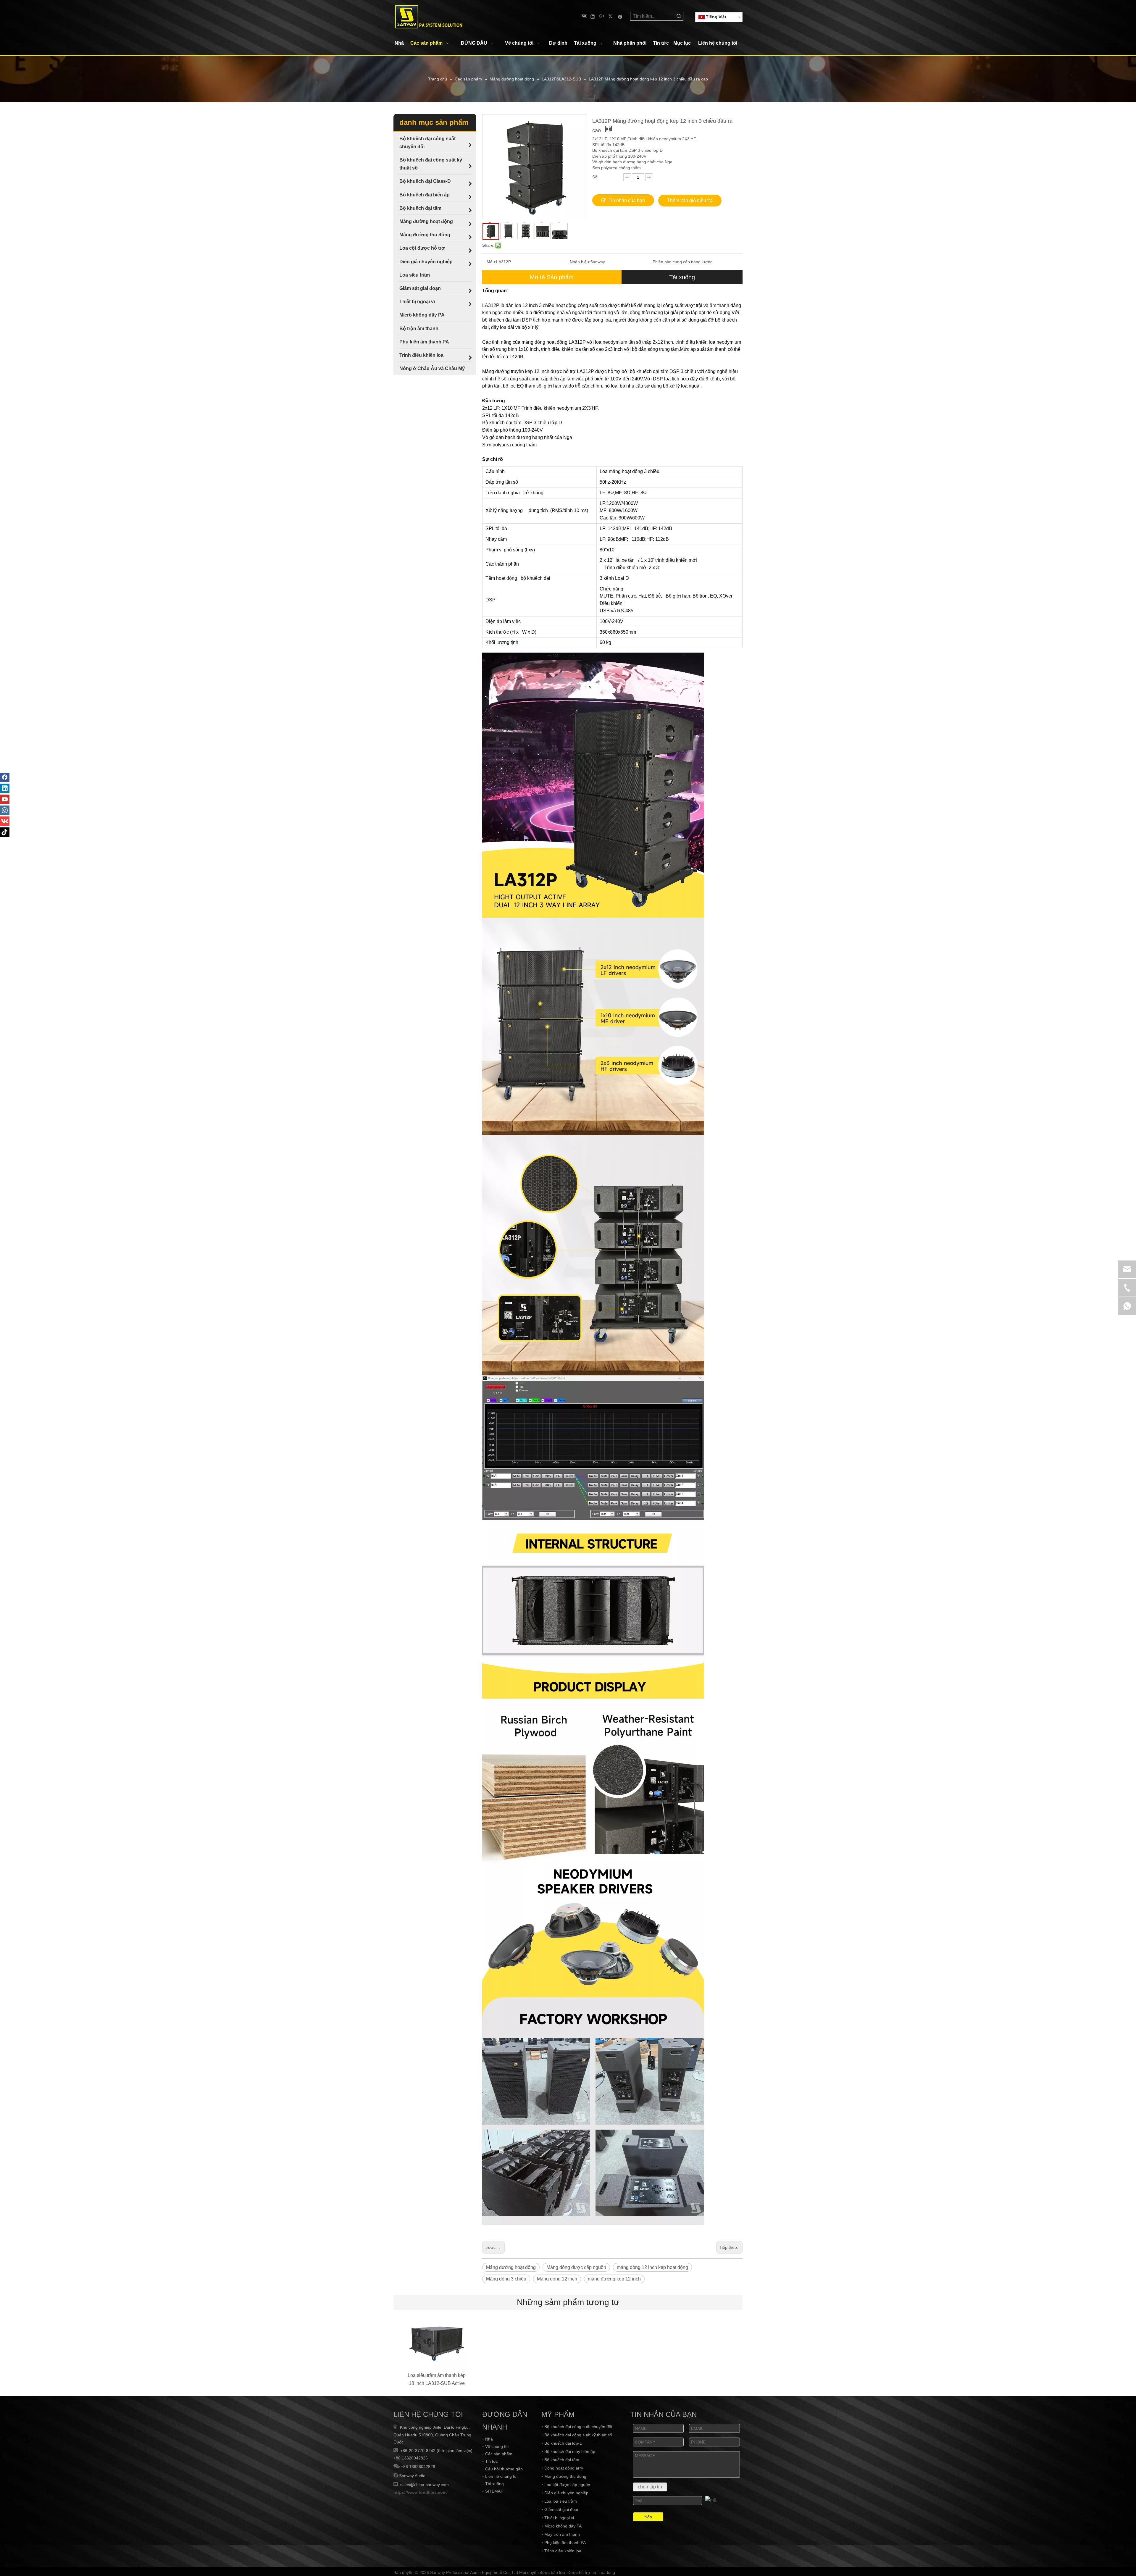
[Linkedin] (593, 16)
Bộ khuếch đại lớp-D (563, 2443)
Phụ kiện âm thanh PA (565, 2543)
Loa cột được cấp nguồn (567, 2485)
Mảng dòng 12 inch (557, 2279)
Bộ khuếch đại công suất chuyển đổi (578, 2427)
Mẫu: (491, 262)
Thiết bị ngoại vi (559, 2518)
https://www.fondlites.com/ (421, 2492)
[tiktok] (5, 832)
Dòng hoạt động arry (564, 2468)
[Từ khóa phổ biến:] (679, 16)
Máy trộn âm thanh (562, 2534)
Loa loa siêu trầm (561, 2501)
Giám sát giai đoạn (562, 2509)
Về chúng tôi (497, 2446)
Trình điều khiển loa (563, 2551)
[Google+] (602, 16)
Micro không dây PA (563, 2526)
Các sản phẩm (499, 2454)
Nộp (648, 2517)
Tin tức (492, 2461)
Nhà (489, 2439)
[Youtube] (5, 799)
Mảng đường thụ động (565, 2476)
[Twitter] (611, 16)
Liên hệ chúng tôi (501, 2476)
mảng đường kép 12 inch (614, 2279)
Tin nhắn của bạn (627, 200)
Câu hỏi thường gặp (504, 2469)
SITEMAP (494, 2491)
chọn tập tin (650, 2487)
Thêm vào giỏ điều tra (690, 200)
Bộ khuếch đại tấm (562, 2460)
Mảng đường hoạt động (511, 2267)
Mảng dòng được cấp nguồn (576, 2267)
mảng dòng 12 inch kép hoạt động (652, 2267)
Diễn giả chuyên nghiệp (566, 2493)
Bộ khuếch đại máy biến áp (570, 2451)
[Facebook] (620, 16)
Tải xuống (682, 277)
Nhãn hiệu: (580, 262)
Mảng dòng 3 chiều (506, 2279)
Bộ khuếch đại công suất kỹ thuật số (578, 2435)
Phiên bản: (663, 262)
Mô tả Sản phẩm (552, 277)
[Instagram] (5, 810)
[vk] (584, 16)
